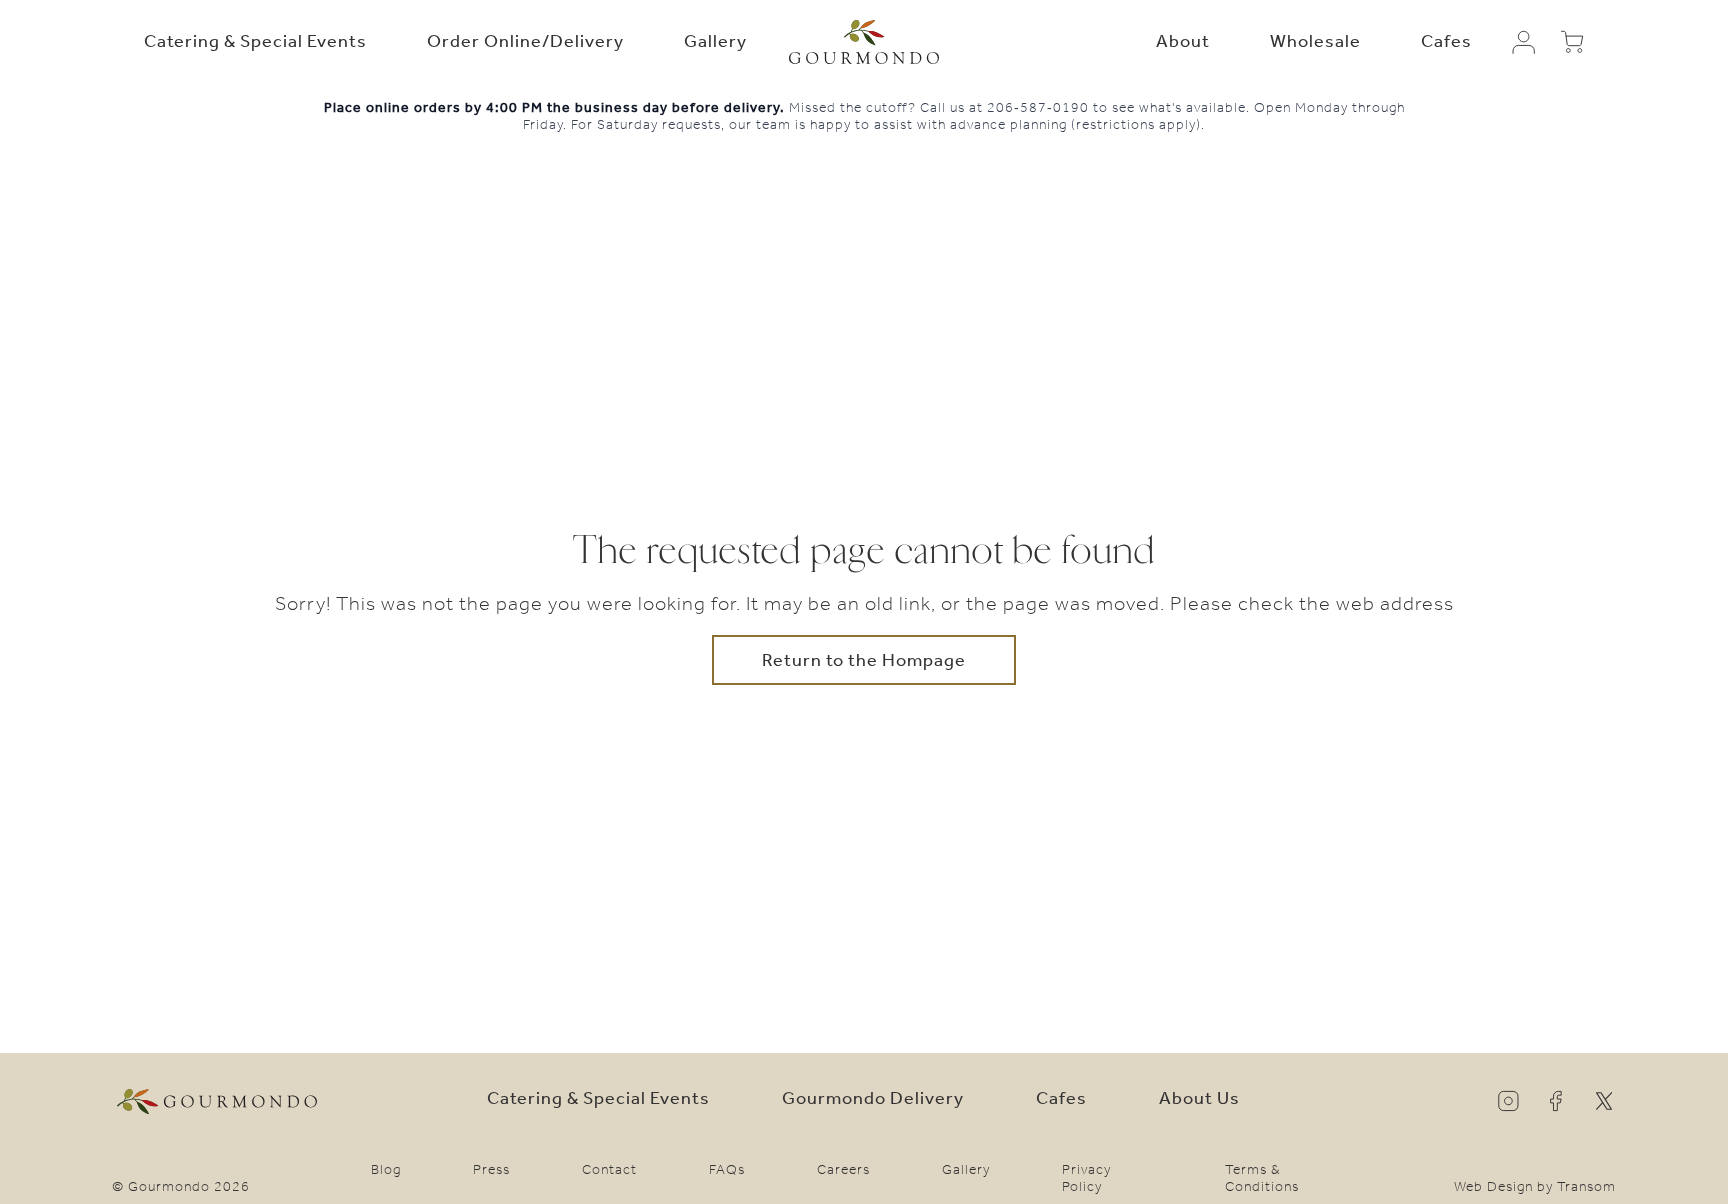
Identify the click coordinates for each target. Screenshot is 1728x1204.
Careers (843, 1169)
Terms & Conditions (1262, 1178)
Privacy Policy (1086, 1178)
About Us (1199, 1098)
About (1183, 41)
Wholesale (1315, 41)
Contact (609, 1169)
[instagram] (1508, 1101)
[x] (1604, 1101)
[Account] (1524, 42)
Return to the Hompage (864, 660)
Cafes (1446, 41)
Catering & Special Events (255, 41)
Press (491, 1169)
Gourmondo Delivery (873, 1098)
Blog (386, 1169)
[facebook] (1556, 1101)
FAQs (727, 1169)
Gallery (715, 41)
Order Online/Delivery (525, 41)
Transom (1586, 1186)
